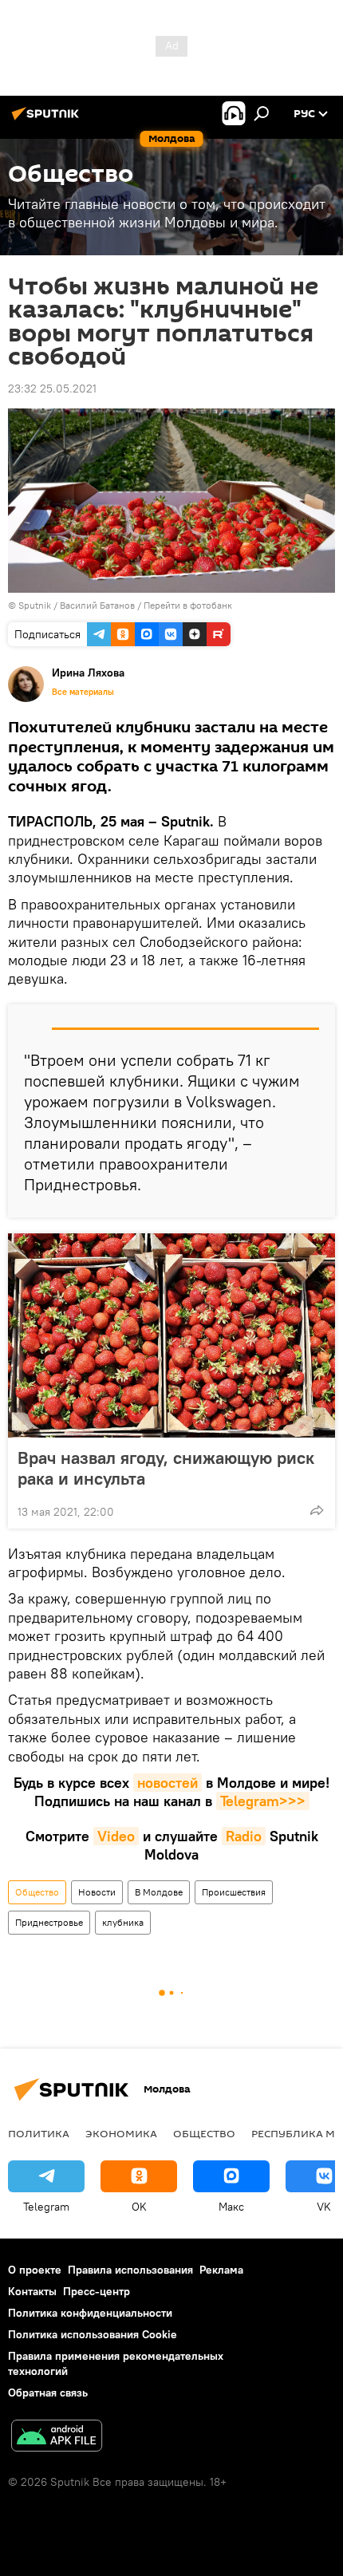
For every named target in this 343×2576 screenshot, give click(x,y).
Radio (244, 1836)
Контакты (32, 2291)
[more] (317, 1510)
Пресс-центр (97, 2291)
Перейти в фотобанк (188, 605)
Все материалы (83, 692)
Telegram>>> (263, 1801)
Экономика (121, 2133)
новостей (168, 1783)
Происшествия (234, 1892)
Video (116, 1836)
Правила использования (130, 2270)
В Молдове (159, 1892)
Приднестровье (49, 1922)
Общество (37, 1892)
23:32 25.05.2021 (52, 389)
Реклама (221, 2270)
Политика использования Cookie (93, 2334)
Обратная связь (48, 2393)
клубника (123, 1922)
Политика (39, 2133)
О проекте (35, 2270)
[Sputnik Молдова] (48, 120)
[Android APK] (57, 2438)
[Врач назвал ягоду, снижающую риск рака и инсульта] (171, 1335)
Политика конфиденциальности (90, 2313)
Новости (97, 1892)
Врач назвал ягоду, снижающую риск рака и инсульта (166, 1468)
